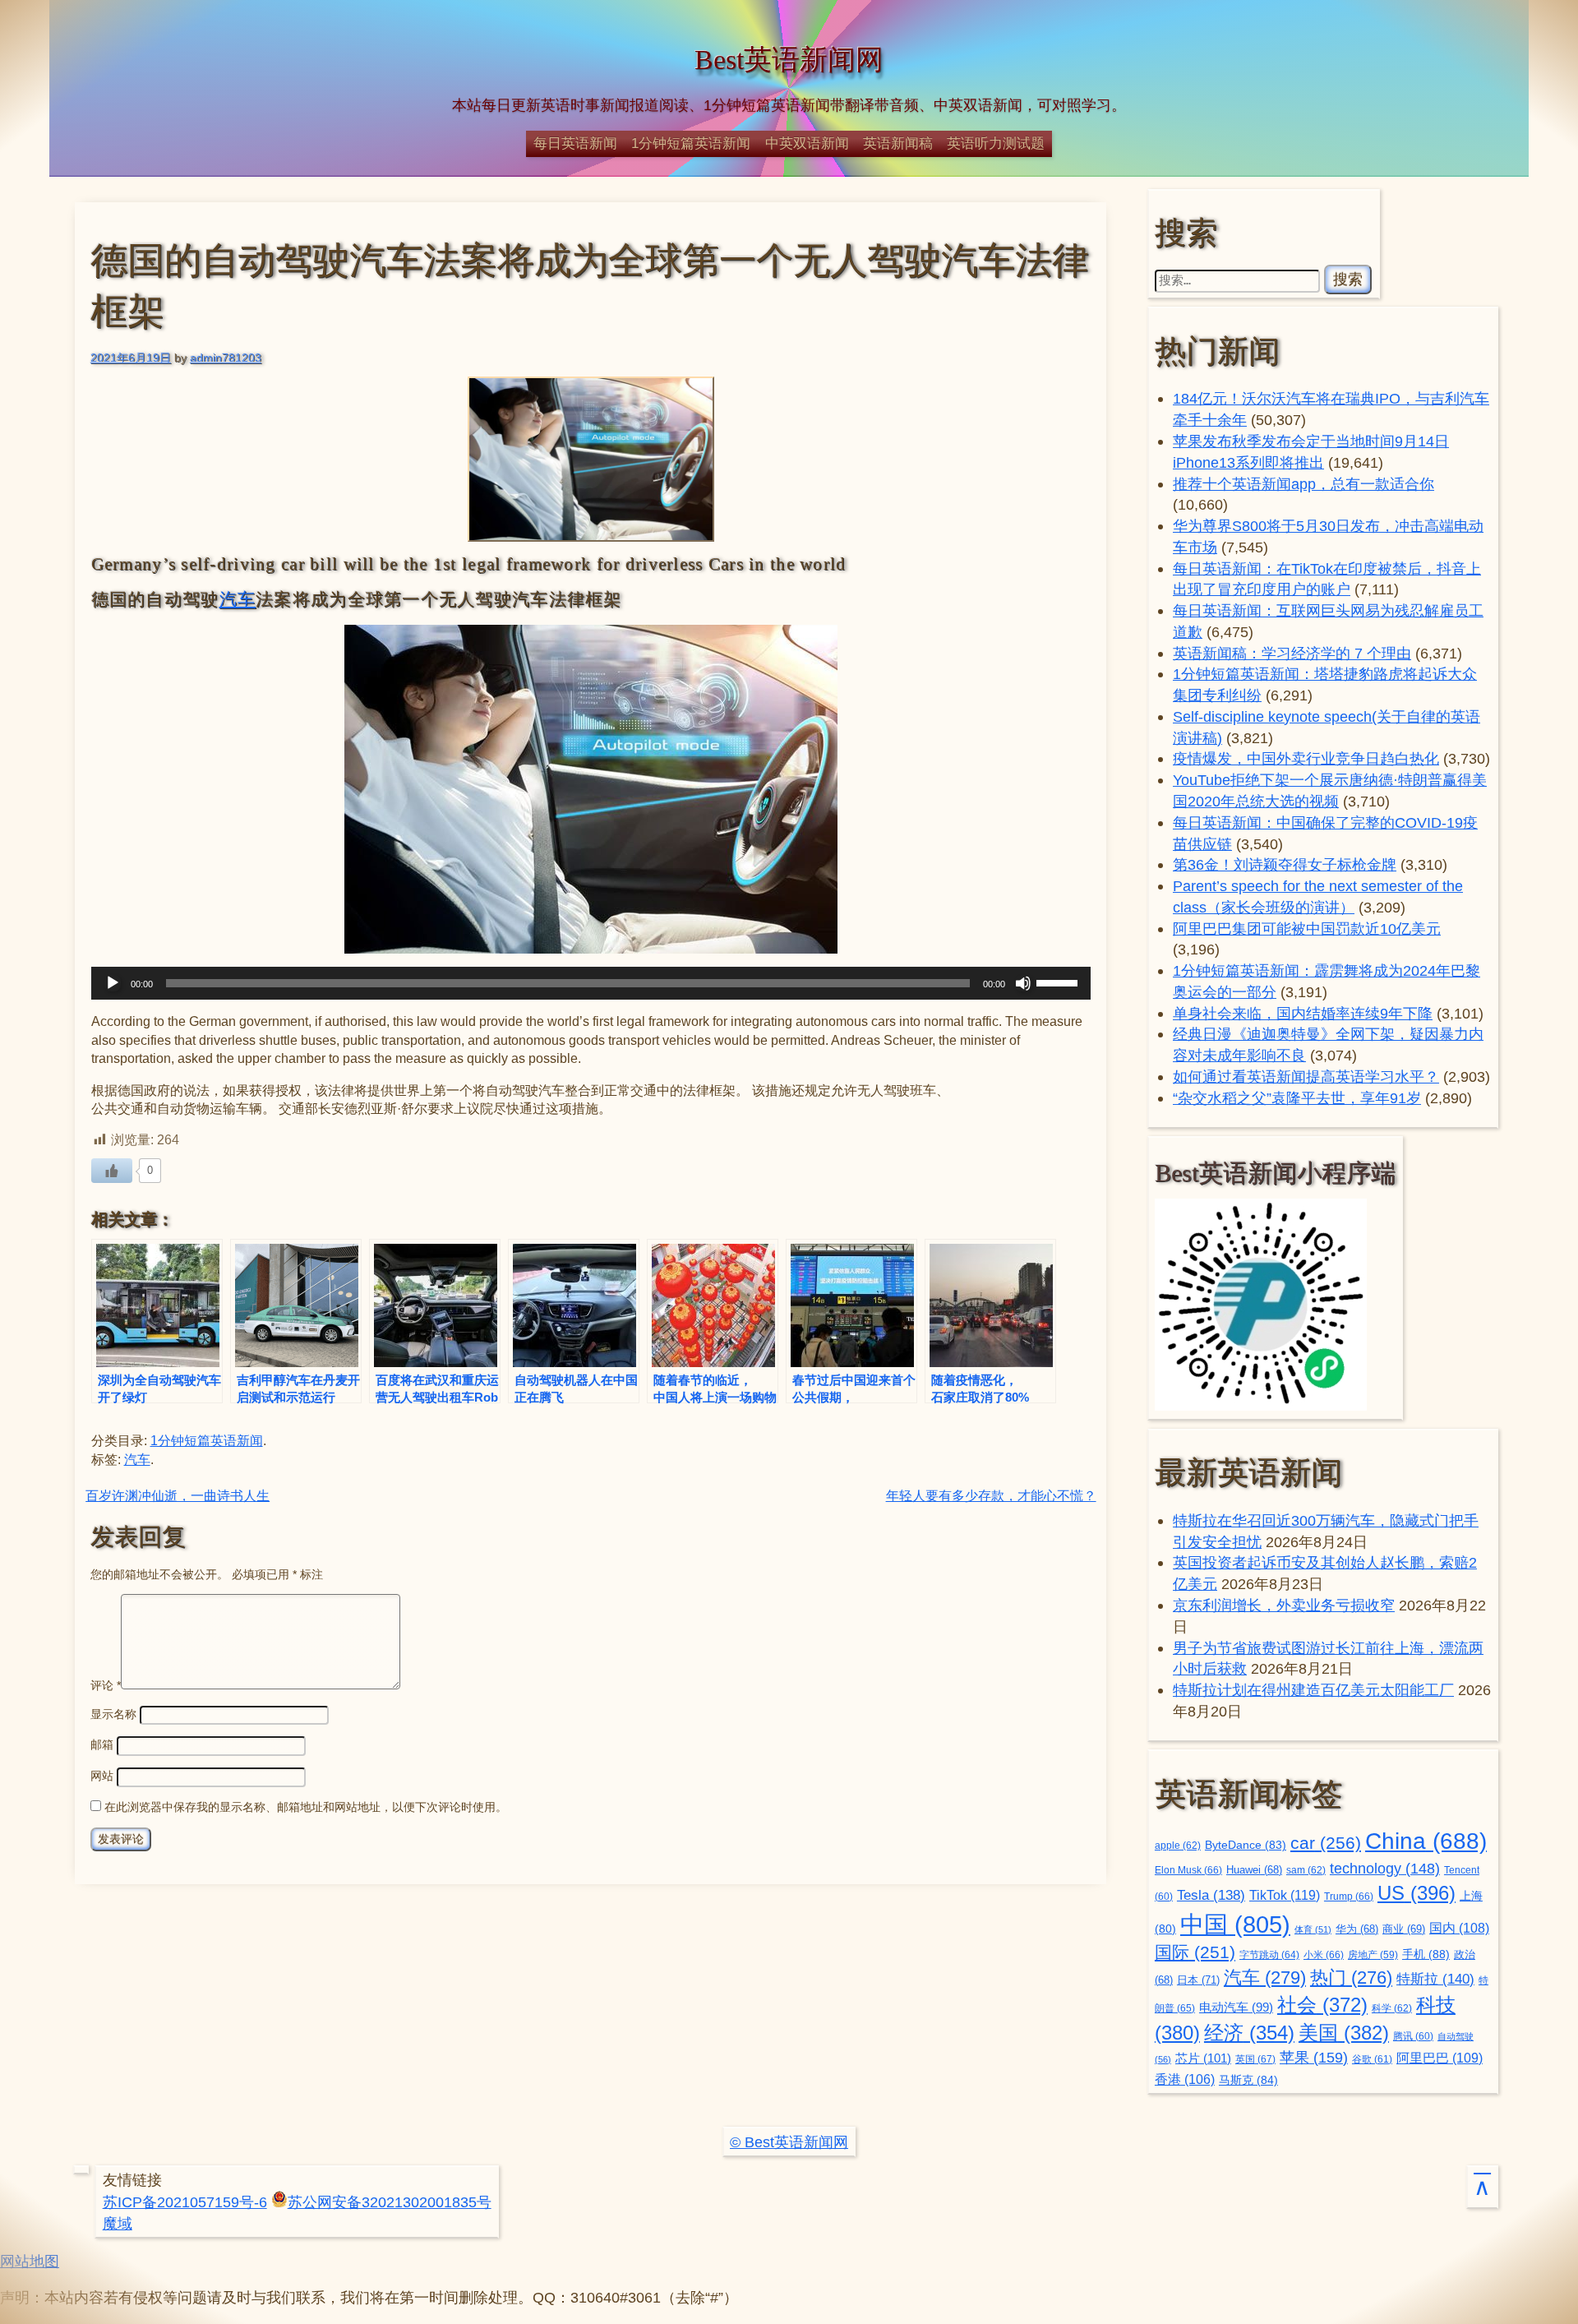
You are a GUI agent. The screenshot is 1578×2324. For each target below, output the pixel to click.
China (1426, 1841)
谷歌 (1372, 2059)
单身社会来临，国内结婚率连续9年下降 (1303, 1013)
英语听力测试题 (996, 143)
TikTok (1285, 1895)
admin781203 (226, 358)
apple (1178, 1846)
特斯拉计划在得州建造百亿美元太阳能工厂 (1313, 1690)
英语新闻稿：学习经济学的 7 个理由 (1292, 653)
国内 (1459, 1928)
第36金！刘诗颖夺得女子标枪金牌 (1285, 864)
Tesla (1211, 1895)
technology (1385, 1869)
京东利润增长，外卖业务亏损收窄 (1284, 1605)
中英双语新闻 (807, 143)
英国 (1255, 2059)
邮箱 (102, 1744)
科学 (1392, 2008)
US (1417, 1893)
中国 (1235, 1924)
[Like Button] (112, 1171)
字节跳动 (1269, 1955)
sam (1306, 1870)
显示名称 (113, 1714)
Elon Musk (1188, 1870)
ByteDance (1246, 1845)
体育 (1313, 1929)
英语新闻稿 (898, 143)
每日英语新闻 (575, 143)
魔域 (118, 2223)
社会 (1322, 2005)
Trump (1349, 1897)
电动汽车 (1236, 2007)
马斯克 (1248, 2080)
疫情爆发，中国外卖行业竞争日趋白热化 (1306, 758)
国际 (1195, 1952)
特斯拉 (1435, 1979)
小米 (1324, 1955)
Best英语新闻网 (789, 60)
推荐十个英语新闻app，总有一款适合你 (1303, 484)
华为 (1357, 1929)
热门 (1351, 1977)
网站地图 (30, 2261)
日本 (1198, 1980)
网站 (102, 1776)
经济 (1249, 2033)
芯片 (1203, 2058)
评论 (106, 1685)
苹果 (1314, 2058)
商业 (1404, 1929)
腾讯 (1413, 2036)
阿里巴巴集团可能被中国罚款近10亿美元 (1307, 929)
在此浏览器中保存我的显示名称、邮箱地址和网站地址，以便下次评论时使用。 (306, 1807)
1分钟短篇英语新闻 (691, 143)
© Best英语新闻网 (789, 2142)
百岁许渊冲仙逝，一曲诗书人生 (178, 1496)
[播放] (113, 983)
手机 (1426, 1954)
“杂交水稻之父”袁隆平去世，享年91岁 (1297, 1098)
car (1326, 1843)
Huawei (1254, 1870)
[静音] (1023, 983)
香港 (1185, 2079)
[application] (591, 983)
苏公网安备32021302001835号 (390, 2202)
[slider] (1059, 982)
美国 (1344, 2033)
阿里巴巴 (1440, 2058)
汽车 (238, 599)
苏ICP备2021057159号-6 (185, 2202)
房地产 (1373, 1954)
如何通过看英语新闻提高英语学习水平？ (1306, 1077)
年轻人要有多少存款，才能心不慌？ (991, 1496)
